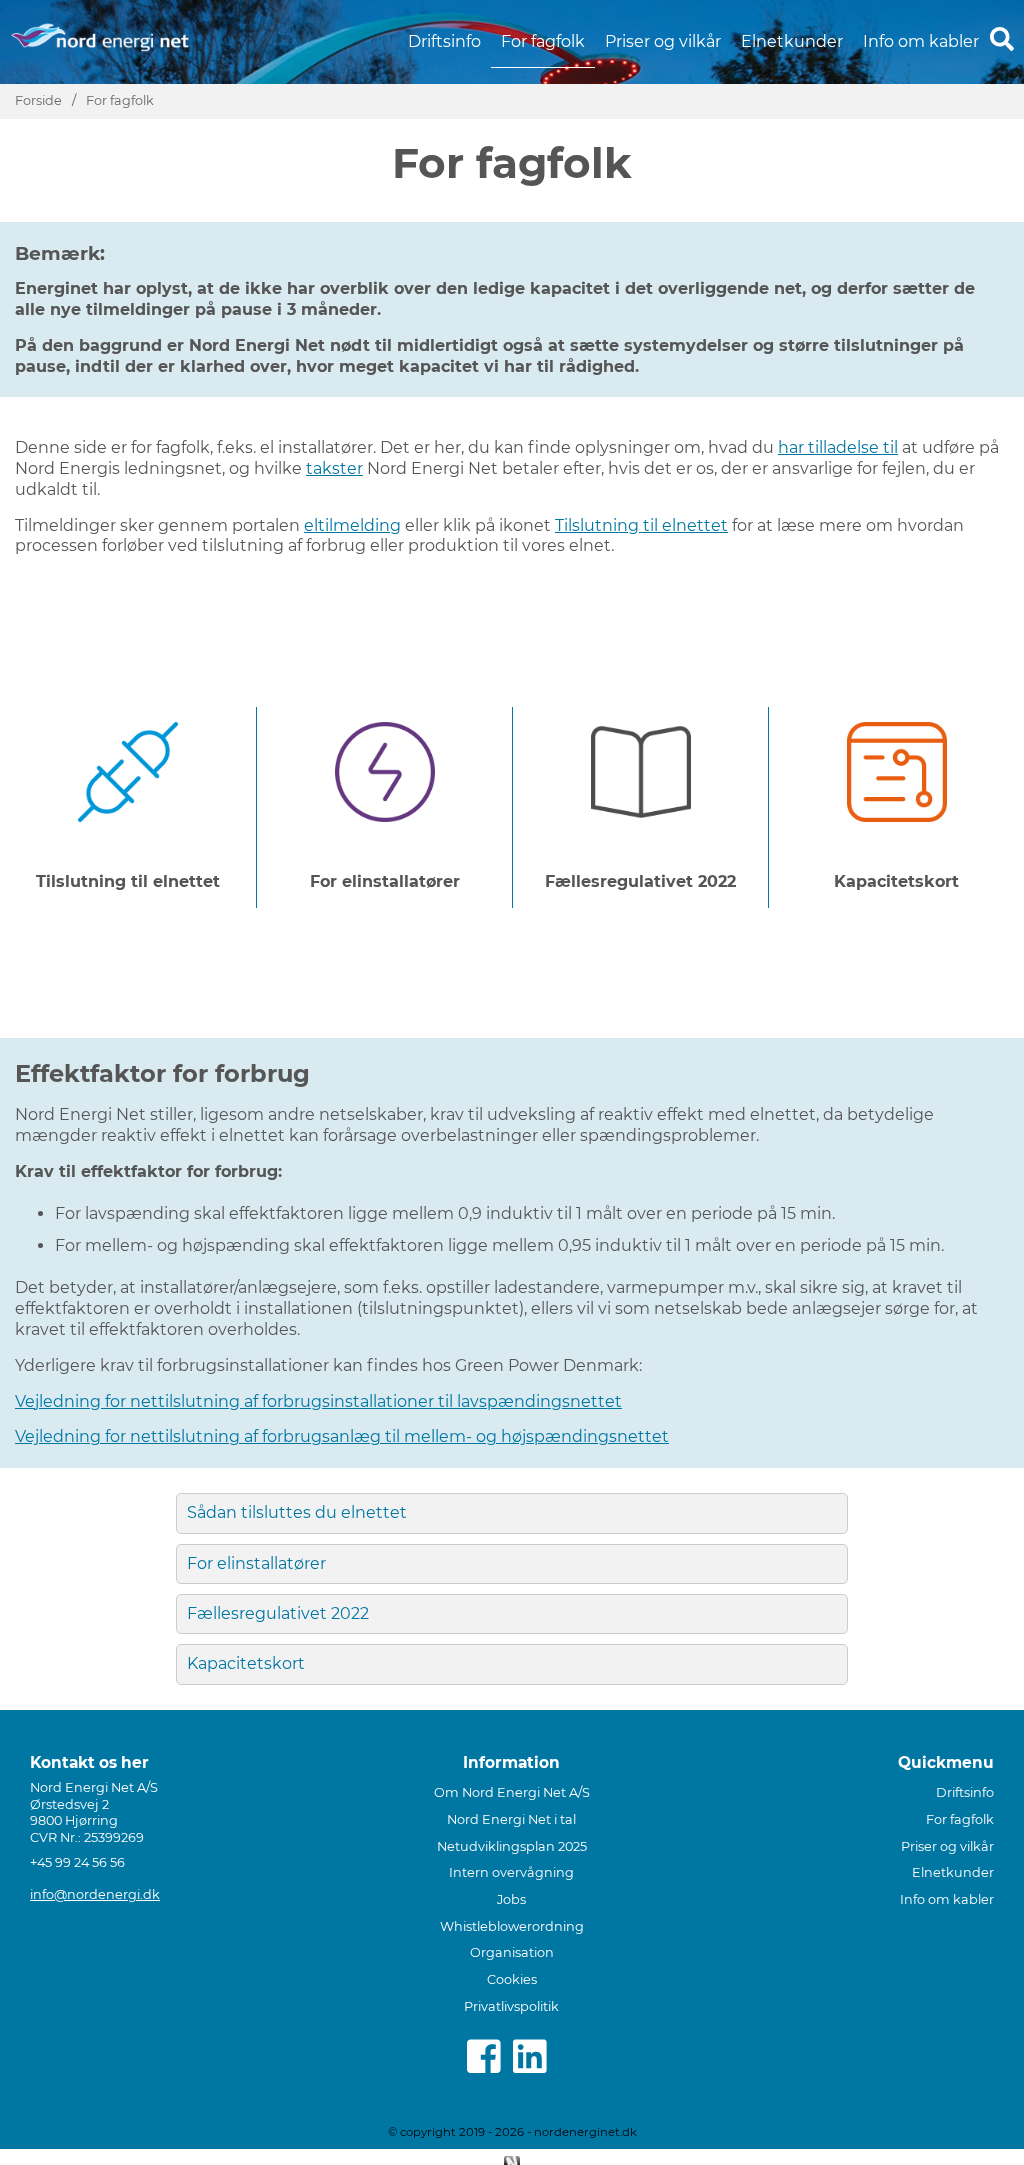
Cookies (512, 1979)
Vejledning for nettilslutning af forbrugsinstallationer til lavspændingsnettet (318, 1401)
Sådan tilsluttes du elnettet (297, 1512)
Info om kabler (921, 41)
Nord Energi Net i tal (511, 1819)
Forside (38, 100)
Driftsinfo (444, 41)
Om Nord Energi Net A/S (512, 1792)
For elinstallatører (256, 1563)
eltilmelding (352, 525)
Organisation (512, 1952)
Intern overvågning (511, 1872)
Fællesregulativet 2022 (278, 1613)
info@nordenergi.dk (95, 1894)
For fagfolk (543, 41)
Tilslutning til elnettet (641, 525)
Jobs (511, 1899)
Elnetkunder (792, 41)
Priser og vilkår (663, 41)
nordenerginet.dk (585, 2132)
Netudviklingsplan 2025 (512, 1846)
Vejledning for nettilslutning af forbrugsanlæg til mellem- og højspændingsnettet (342, 1436)
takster (334, 468)
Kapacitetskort (246, 1663)
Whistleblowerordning (512, 1926)
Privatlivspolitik (511, 2006)
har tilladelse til (838, 447)
